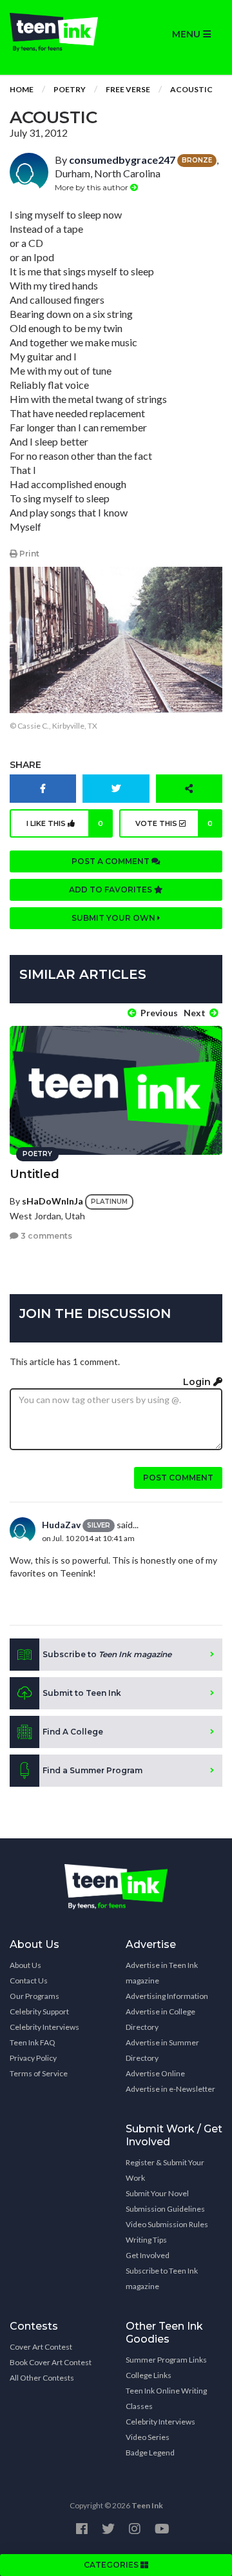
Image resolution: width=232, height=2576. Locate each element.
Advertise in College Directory (160, 2019)
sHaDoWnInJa (53, 1200)
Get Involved (148, 2255)
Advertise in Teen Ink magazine (162, 1973)
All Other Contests (42, 2378)
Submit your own (114, 918)
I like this (65, 823)
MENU (188, 34)
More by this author (92, 187)
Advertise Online (155, 2073)
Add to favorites (111, 890)
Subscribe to (107, 1654)
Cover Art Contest (41, 2347)
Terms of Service (39, 2073)
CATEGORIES (112, 2565)
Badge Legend (150, 2453)
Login (198, 1382)
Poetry (70, 89)
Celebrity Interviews (44, 2027)
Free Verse (128, 89)
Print (28, 554)
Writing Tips (146, 2240)
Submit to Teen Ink (82, 1693)
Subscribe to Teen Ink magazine (162, 2278)
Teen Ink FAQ (33, 2042)
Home (22, 89)
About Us (25, 1965)
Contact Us (29, 1981)
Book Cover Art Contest (51, 2362)
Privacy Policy (33, 2058)
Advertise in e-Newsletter (170, 2089)
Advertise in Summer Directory (162, 2050)
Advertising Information (167, 1996)
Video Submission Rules (167, 2224)
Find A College (73, 1732)
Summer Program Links (166, 2360)
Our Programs (34, 1996)
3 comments (45, 1236)
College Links (149, 2375)
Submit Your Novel (157, 2193)
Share (25, 765)
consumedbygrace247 (122, 160)
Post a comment (111, 861)
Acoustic (191, 89)
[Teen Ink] (58, 32)
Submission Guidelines (165, 2209)
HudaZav (61, 1525)
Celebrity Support (39, 2011)
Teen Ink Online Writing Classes (166, 2398)
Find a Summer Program (92, 1770)
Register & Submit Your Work (165, 2170)
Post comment (178, 1478)
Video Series (148, 2437)
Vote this (174, 823)
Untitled (34, 1174)
